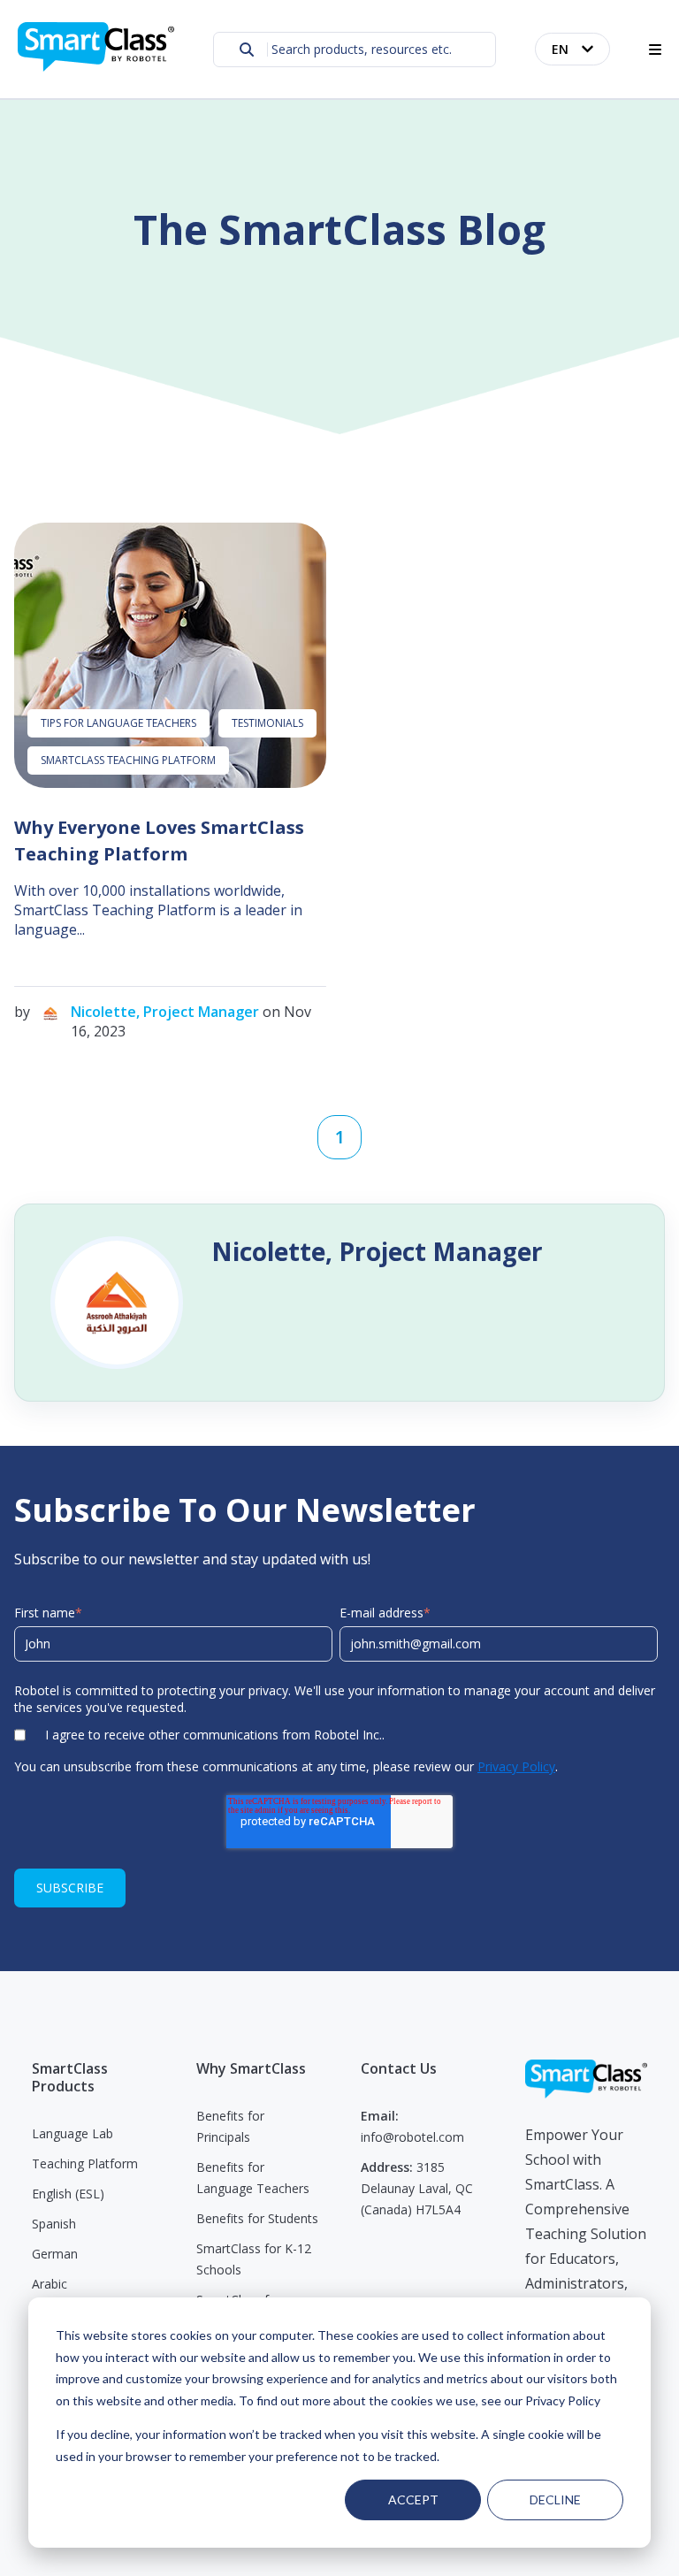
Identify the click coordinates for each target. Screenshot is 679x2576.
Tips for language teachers (118, 723)
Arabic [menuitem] (50, 2284)
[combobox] (355, 50)
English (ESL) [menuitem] (68, 2194)
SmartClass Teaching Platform (128, 760)
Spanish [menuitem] (54, 2224)
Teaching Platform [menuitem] (85, 2163)
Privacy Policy (516, 1766)
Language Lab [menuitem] (72, 2133)
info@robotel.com (412, 2137)
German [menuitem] (55, 2254)
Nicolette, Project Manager (165, 1012)
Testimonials (267, 723)
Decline (555, 2500)
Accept (413, 2500)
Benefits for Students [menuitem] (257, 2218)
